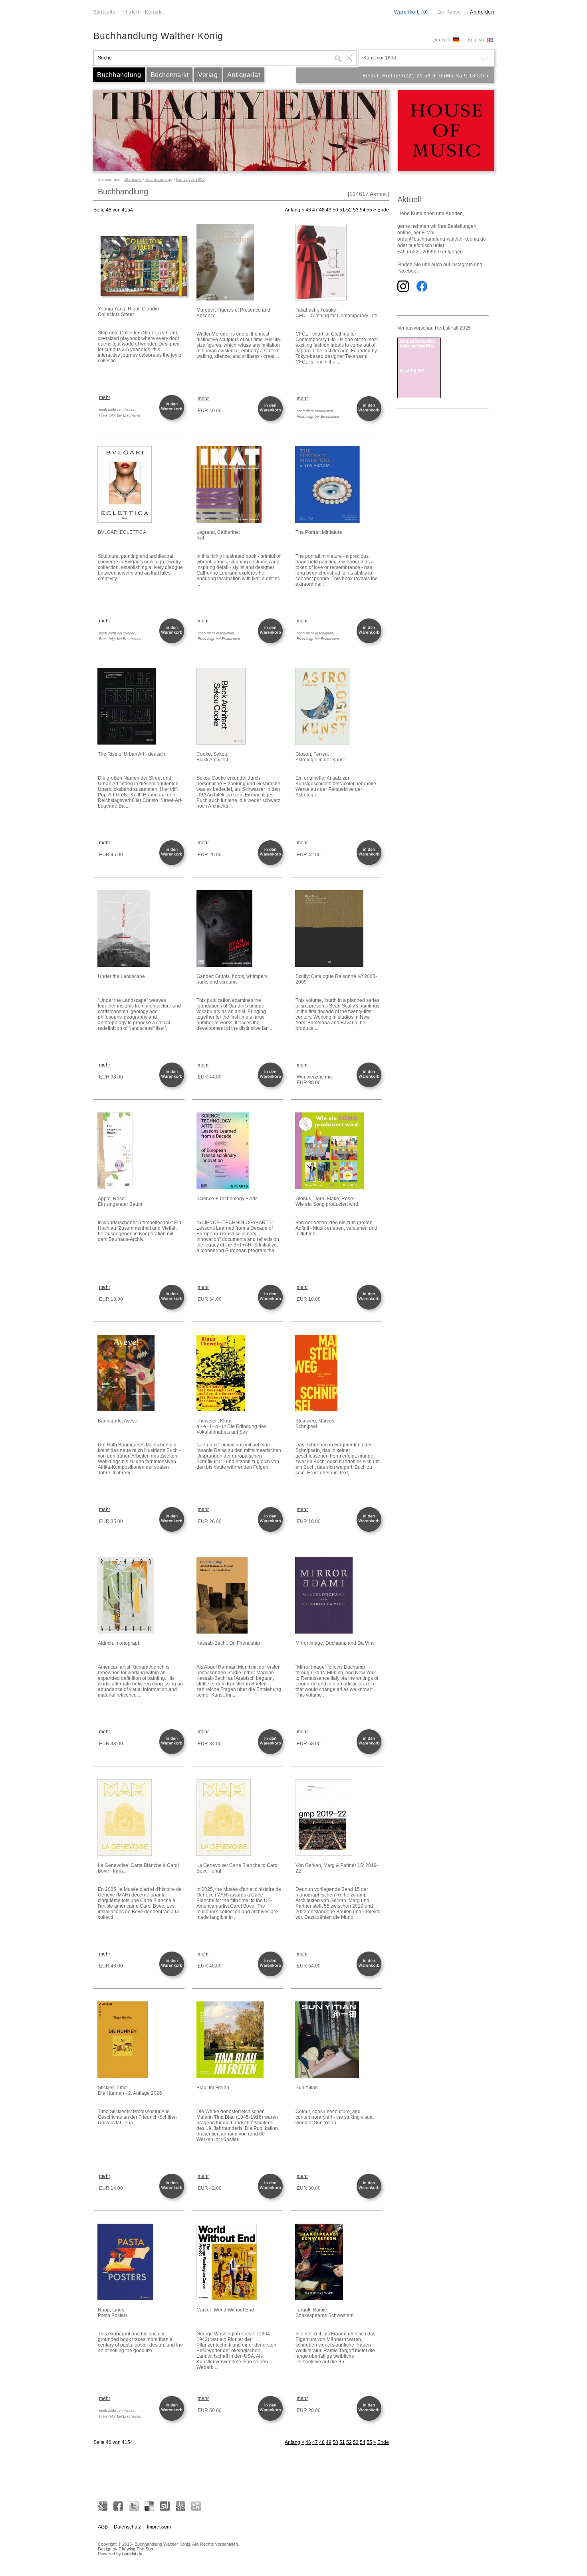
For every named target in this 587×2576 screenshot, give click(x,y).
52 (349, 210)
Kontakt (154, 12)
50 (335, 210)
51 (342, 210)
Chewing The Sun (136, 2549)
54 (363, 210)
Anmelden (482, 12)
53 (356, 210)
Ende (383, 210)
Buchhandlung (119, 75)
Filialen (130, 12)
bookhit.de (132, 2554)
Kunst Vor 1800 (190, 179)
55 (369, 210)
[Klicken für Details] (141, 262)
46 (308, 210)
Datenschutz (127, 2527)
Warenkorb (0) (411, 12)
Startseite (104, 12)
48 (322, 210)
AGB (103, 2527)
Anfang (293, 210)
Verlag (208, 75)
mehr (105, 397)
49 (329, 210)
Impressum (159, 2527)
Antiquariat (244, 75)
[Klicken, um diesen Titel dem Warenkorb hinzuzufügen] (173, 419)
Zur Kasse (449, 12)
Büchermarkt (170, 75)
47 (315, 210)
